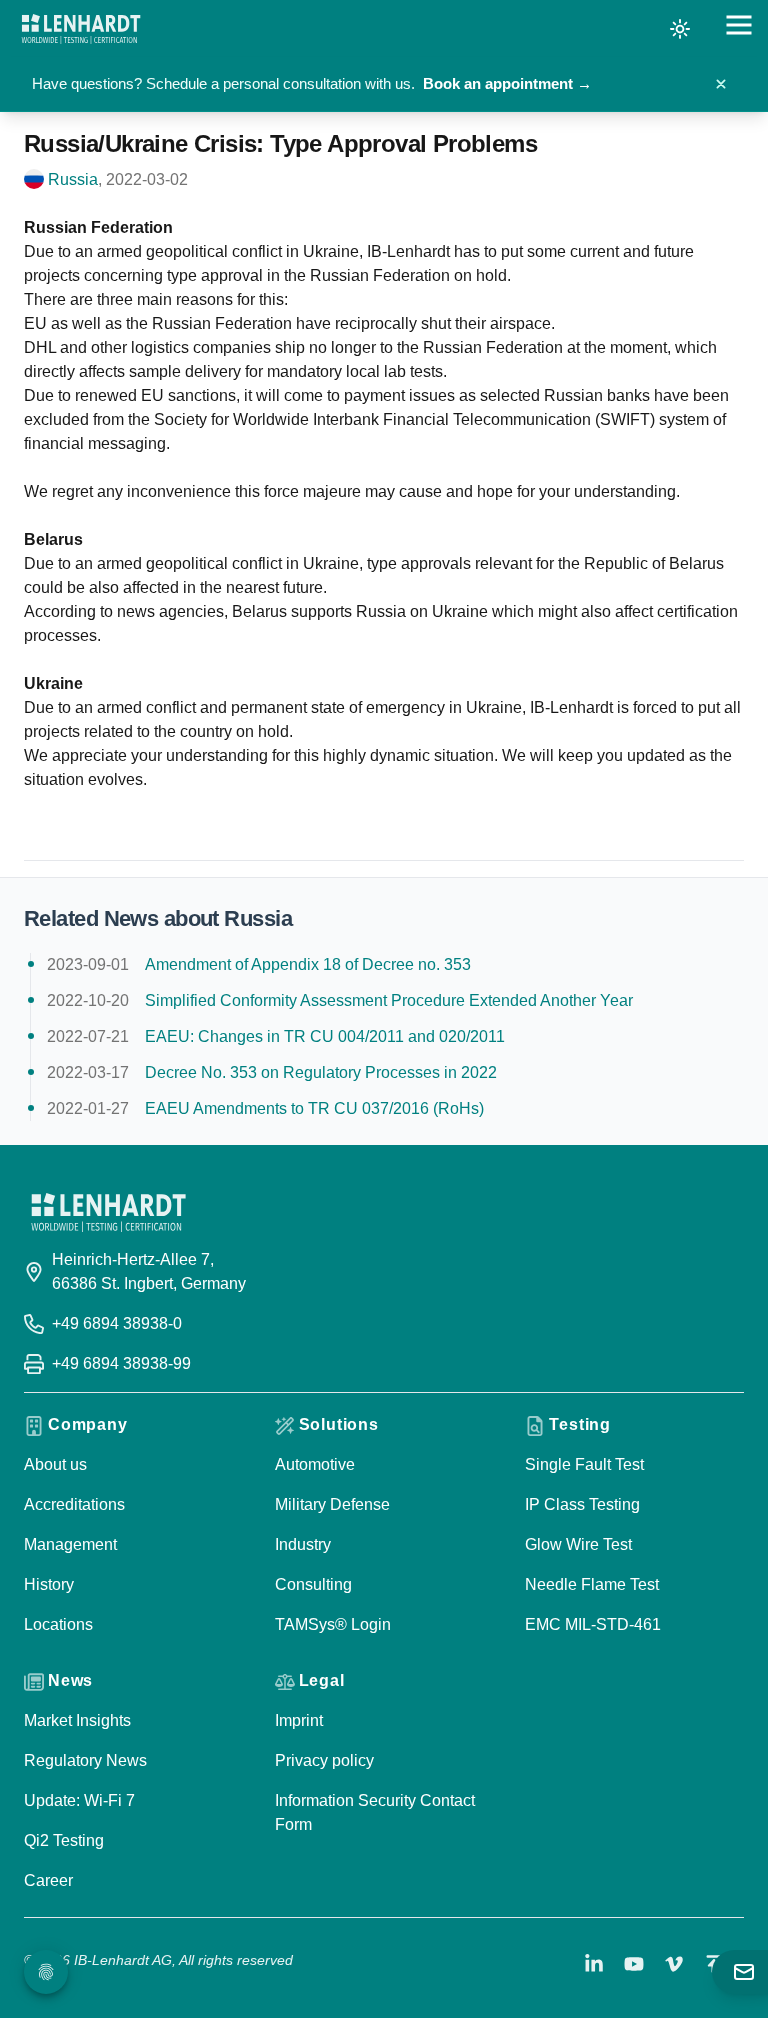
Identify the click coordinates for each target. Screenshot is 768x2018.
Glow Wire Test (578, 1544)
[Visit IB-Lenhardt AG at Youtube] (634, 1964)
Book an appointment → (507, 83)
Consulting (313, 1584)
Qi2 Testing (64, 1840)
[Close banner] (721, 84)
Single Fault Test (584, 1464)
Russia (73, 179)
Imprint (299, 1720)
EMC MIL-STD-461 (593, 1624)
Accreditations (74, 1504)
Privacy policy (324, 1760)
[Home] (81, 29)
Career (48, 1880)
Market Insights (77, 1720)
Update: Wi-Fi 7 (79, 1800)
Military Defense (332, 1504)
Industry (303, 1544)
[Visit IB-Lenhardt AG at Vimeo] (674, 1964)
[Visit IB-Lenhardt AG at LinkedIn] (594, 1964)
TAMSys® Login (333, 1624)
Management (70, 1544)
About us (55, 1464)
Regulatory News (85, 1760)
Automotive (315, 1464)
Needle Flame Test (592, 1584)
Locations (58, 1624)
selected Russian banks (565, 395)
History (49, 1584)
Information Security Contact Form (375, 1812)
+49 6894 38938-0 (117, 1323)
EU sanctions (188, 395)
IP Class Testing (582, 1504)
